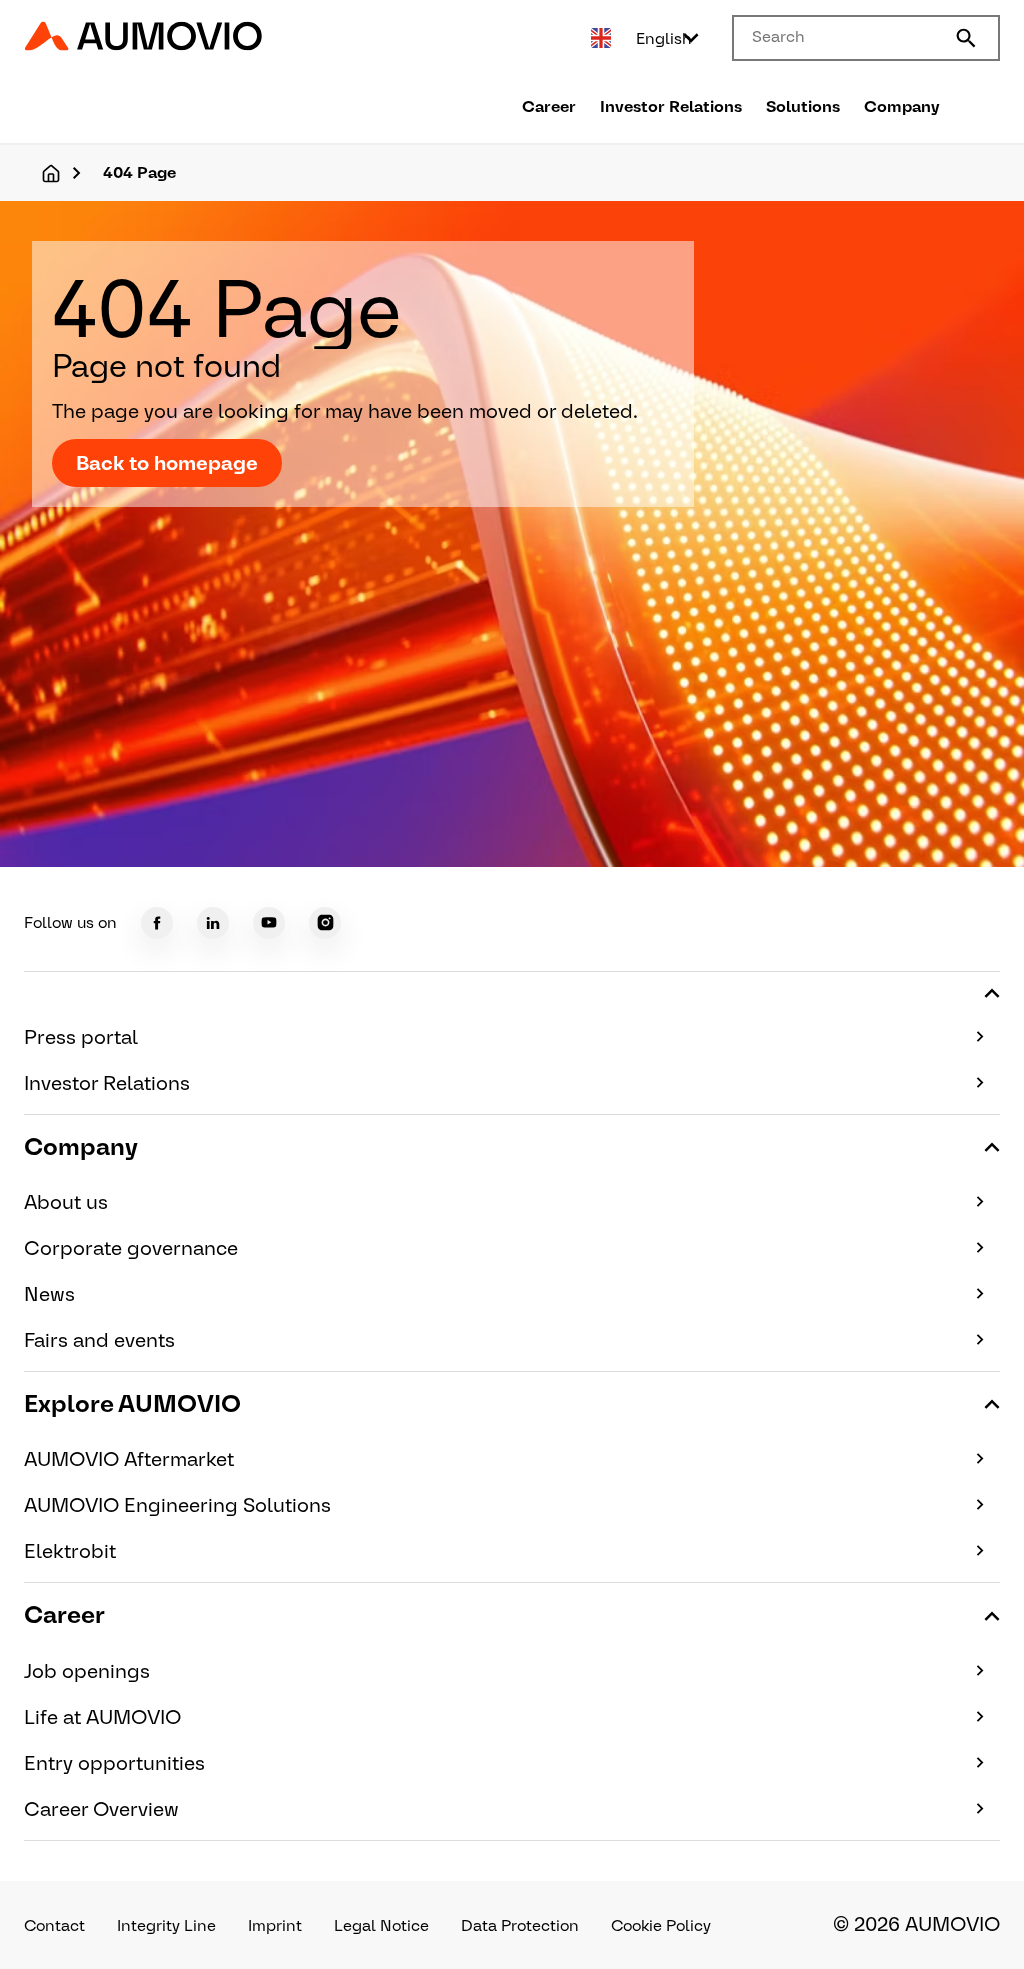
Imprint (275, 1925)
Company (902, 106)
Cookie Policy (661, 1925)
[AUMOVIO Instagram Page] (325, 923)
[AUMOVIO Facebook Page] (157, 923)
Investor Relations (671, 106)
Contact (54, 1925)
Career (549, 106)
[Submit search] (966, 38)
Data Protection (520, 1925)
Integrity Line (166, 1925)
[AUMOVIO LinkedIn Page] (213, 923)
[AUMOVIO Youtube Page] (269, 923)
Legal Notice (381, 1925)
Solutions (803, 106)
